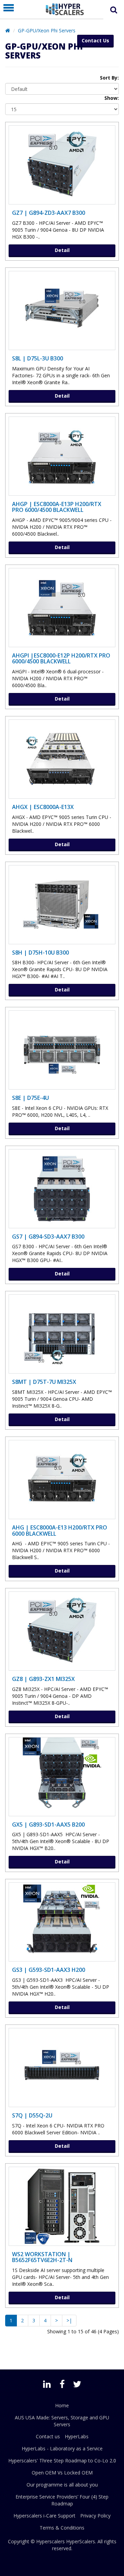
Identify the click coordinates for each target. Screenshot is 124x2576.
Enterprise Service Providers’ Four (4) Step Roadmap (62, 2500)
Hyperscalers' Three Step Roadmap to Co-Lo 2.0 (62, 2461)
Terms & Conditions (62, 2528)
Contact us (48, 2436)
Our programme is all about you (62, 2485)
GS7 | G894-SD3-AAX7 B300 (48, 1237)
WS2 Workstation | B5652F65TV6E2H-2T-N (42, 2257)
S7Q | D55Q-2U (32, 2115)
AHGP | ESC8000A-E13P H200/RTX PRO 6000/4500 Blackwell (57, 507)
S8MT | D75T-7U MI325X (44, 1382)
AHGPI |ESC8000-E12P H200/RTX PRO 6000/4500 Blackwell (61, 659)
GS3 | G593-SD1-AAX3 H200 (49, 1970)
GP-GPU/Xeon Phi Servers (47, 30)
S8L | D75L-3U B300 (38, 358)
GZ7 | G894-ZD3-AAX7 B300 (49, 213)
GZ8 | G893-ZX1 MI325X (43, 1679)
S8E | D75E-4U (30, 1098)
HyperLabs (77, 2436)
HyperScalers (81, 2541)
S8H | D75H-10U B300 (40, 953)
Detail (62, 250)
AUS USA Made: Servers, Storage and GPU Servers (62, 2421)
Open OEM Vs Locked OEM (62, 2473)
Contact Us (95, 40)
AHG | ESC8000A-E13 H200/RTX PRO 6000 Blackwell (60, 1531)
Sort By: (109, 78)
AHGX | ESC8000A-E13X (43, 807)
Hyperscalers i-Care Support (44, 2516)
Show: (112, 98)
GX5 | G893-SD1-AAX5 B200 (48, 1825)
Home (62, 2405)
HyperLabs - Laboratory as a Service (62, 2448)
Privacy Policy (95, 2516)
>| (69, 2320)
